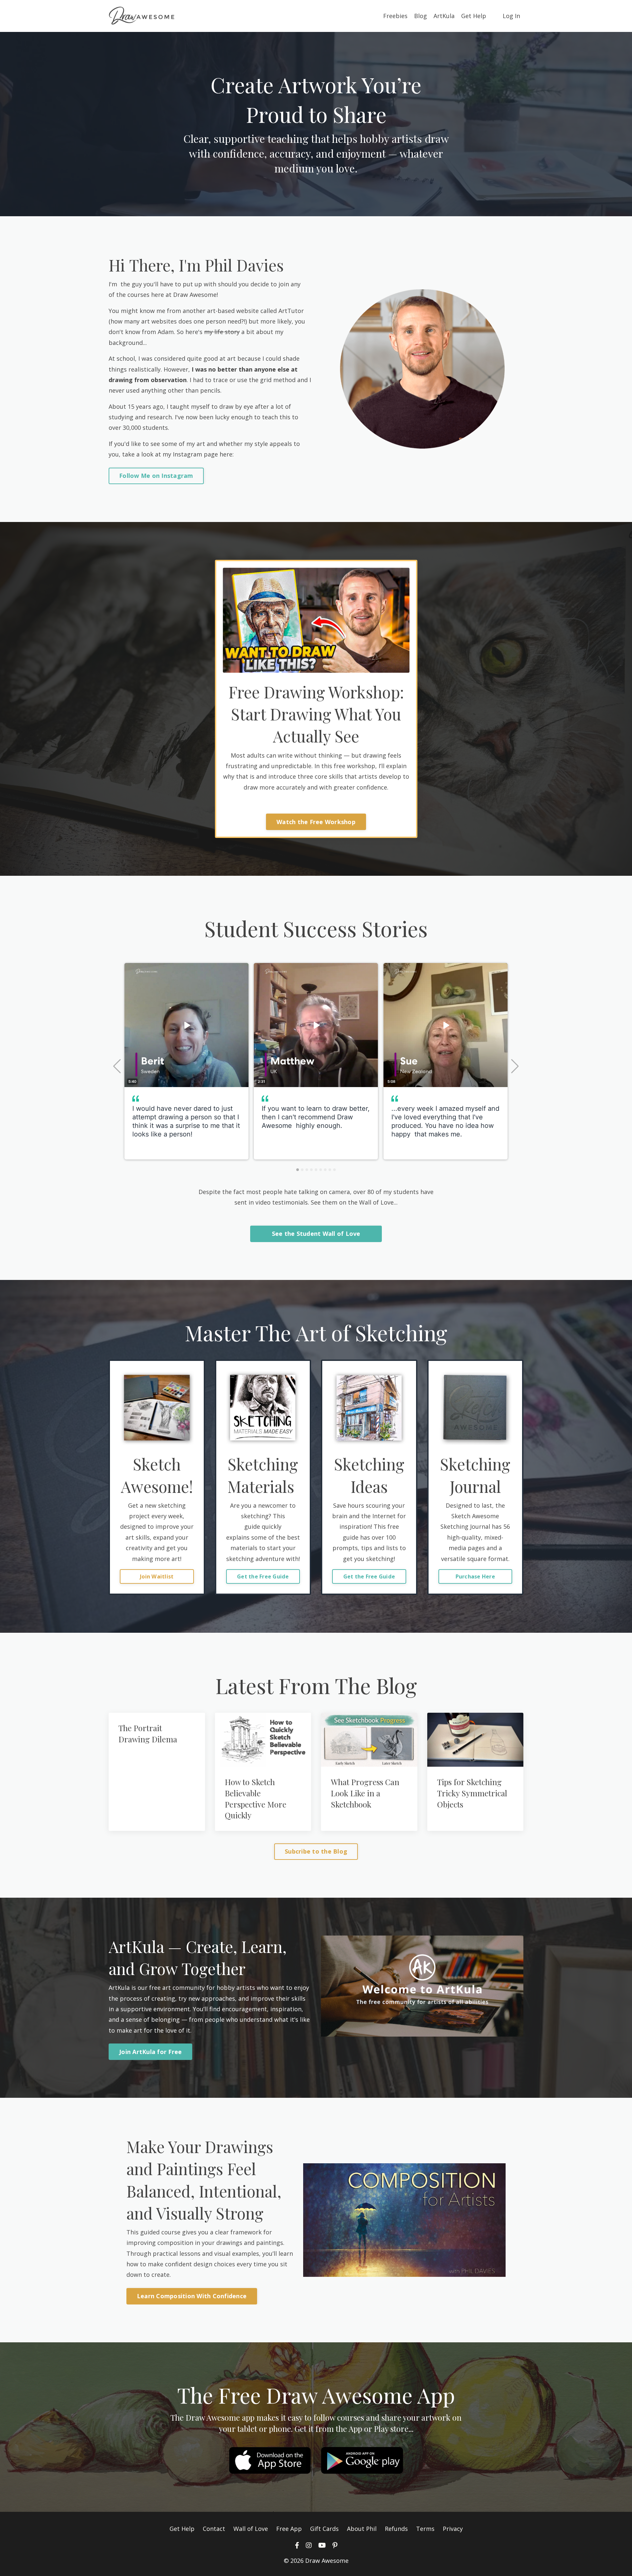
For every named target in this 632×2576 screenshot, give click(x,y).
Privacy (453, 2529)
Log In (511, 16)
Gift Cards (324, 2529)
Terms (425, 2529)
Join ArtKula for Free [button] (150, 2052)
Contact (214, 2529)
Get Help (474, 16)
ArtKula (444, 16)
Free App (289, 2529)
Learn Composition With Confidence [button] (192, 2296)
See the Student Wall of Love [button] (316, 1234)
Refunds (396, 2529)
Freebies (395, 16)
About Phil (362, 2529)
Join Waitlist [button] (157, 1576)
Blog (421, 16)
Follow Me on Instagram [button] (156, 476)
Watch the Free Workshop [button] (316, 822)
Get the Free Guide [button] (263, 1576)
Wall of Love (251, 2529)
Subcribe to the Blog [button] (316, 1851)
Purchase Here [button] (475, 1576)
